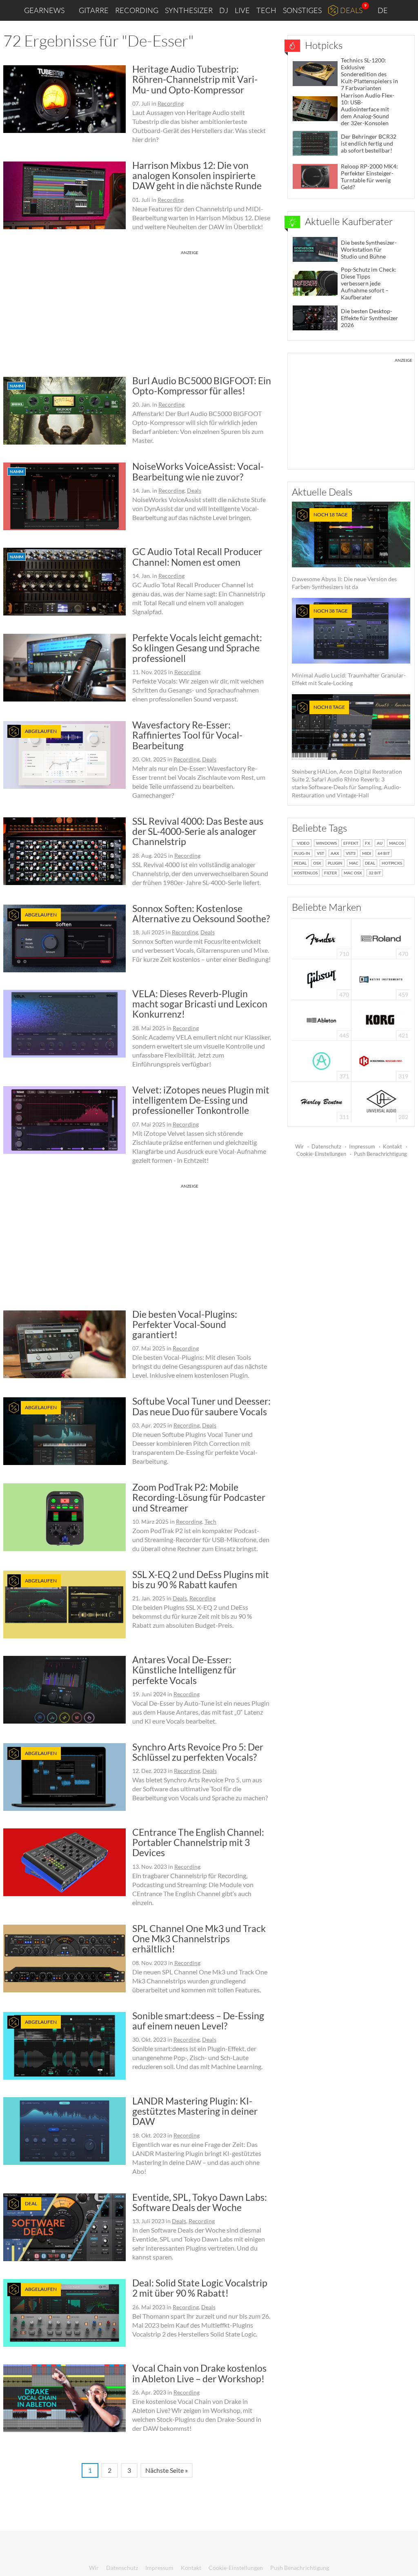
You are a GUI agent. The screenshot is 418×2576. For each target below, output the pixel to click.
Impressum (362, 1146)
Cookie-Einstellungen (321, 1154)
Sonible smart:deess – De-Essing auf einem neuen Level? (198, 2021)
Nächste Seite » (167, 2470)
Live (242, 10)
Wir (299, 1146)
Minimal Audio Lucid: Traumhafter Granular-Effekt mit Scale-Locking (349, 647)
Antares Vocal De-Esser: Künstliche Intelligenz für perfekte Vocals (184, 1670)
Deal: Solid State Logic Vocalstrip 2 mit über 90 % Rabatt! (200, 2288)
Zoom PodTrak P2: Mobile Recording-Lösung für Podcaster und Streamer (199, 1497)
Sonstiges (302, 10)
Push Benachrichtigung (380, 1154)
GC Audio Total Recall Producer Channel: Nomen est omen (197, 557)
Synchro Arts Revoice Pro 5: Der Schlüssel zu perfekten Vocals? (198, 1752)
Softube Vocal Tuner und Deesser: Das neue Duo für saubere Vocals (201, 1406)
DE (383, 10)
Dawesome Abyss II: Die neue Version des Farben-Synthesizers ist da (344, 551)
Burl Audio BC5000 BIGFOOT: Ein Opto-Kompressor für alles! (202, 386)
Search (405, 11)
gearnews (44, 10)
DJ (224, 10)
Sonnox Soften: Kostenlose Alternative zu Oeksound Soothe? (201, 913)
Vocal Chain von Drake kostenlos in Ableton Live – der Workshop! (199, 2373)
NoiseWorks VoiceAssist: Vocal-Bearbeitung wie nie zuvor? (198, 471)
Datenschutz (326, 1146)
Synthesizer (189, 10)
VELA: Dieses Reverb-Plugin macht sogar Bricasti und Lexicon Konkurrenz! (200, 1004)
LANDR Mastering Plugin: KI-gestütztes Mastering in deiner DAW (195, 2111)
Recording (137, 10)
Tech (266, 10)
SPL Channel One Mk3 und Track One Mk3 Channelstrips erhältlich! (199, 1939)
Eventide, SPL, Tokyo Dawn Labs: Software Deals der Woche (200, 2202)
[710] (322, 938)
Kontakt (392, 1146)
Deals (351, 10)
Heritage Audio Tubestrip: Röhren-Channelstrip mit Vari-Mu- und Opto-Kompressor (195, 79)
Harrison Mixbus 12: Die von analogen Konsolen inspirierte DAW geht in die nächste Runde (197, 176)
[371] (321, 1060)
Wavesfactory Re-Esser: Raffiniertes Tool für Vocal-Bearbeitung (187, 735)
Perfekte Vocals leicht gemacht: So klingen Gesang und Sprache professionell (197, 648)
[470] (322, 979)
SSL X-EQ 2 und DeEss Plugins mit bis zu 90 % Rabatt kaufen (201, 1579)
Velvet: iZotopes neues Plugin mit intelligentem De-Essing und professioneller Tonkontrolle (201, 1100)
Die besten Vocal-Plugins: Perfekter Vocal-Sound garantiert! (185, 1325)
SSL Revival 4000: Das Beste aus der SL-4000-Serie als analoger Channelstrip (198, 831)
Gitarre (94, 10)
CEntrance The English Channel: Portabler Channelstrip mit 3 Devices (198, 1842)
